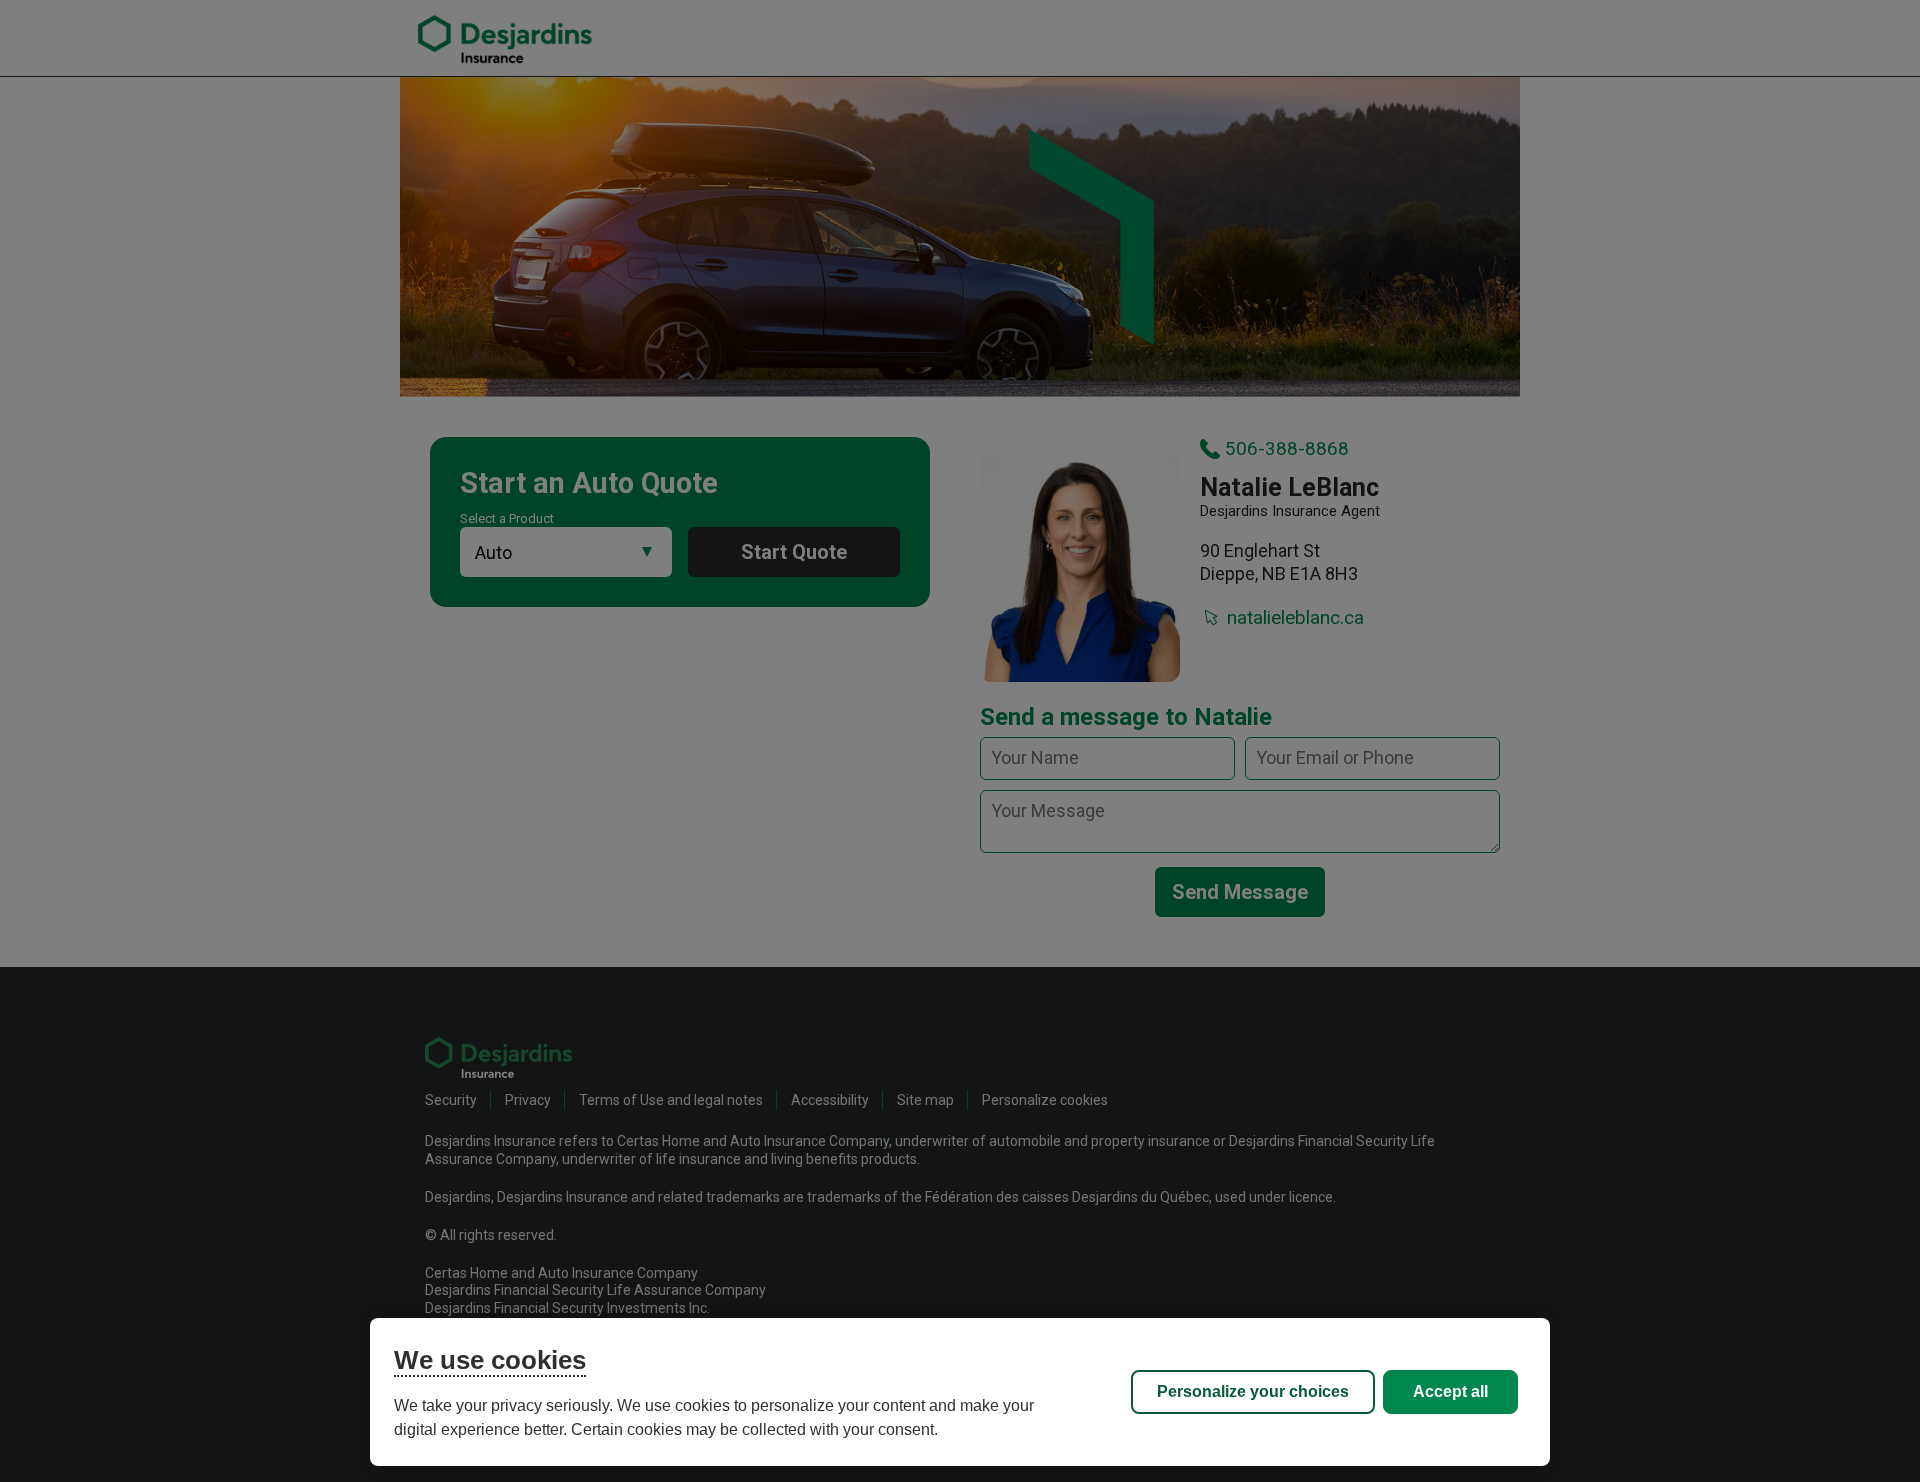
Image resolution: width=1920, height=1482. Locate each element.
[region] (960, 1392)
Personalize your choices (1253, 1391)
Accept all (1450, 1391)
